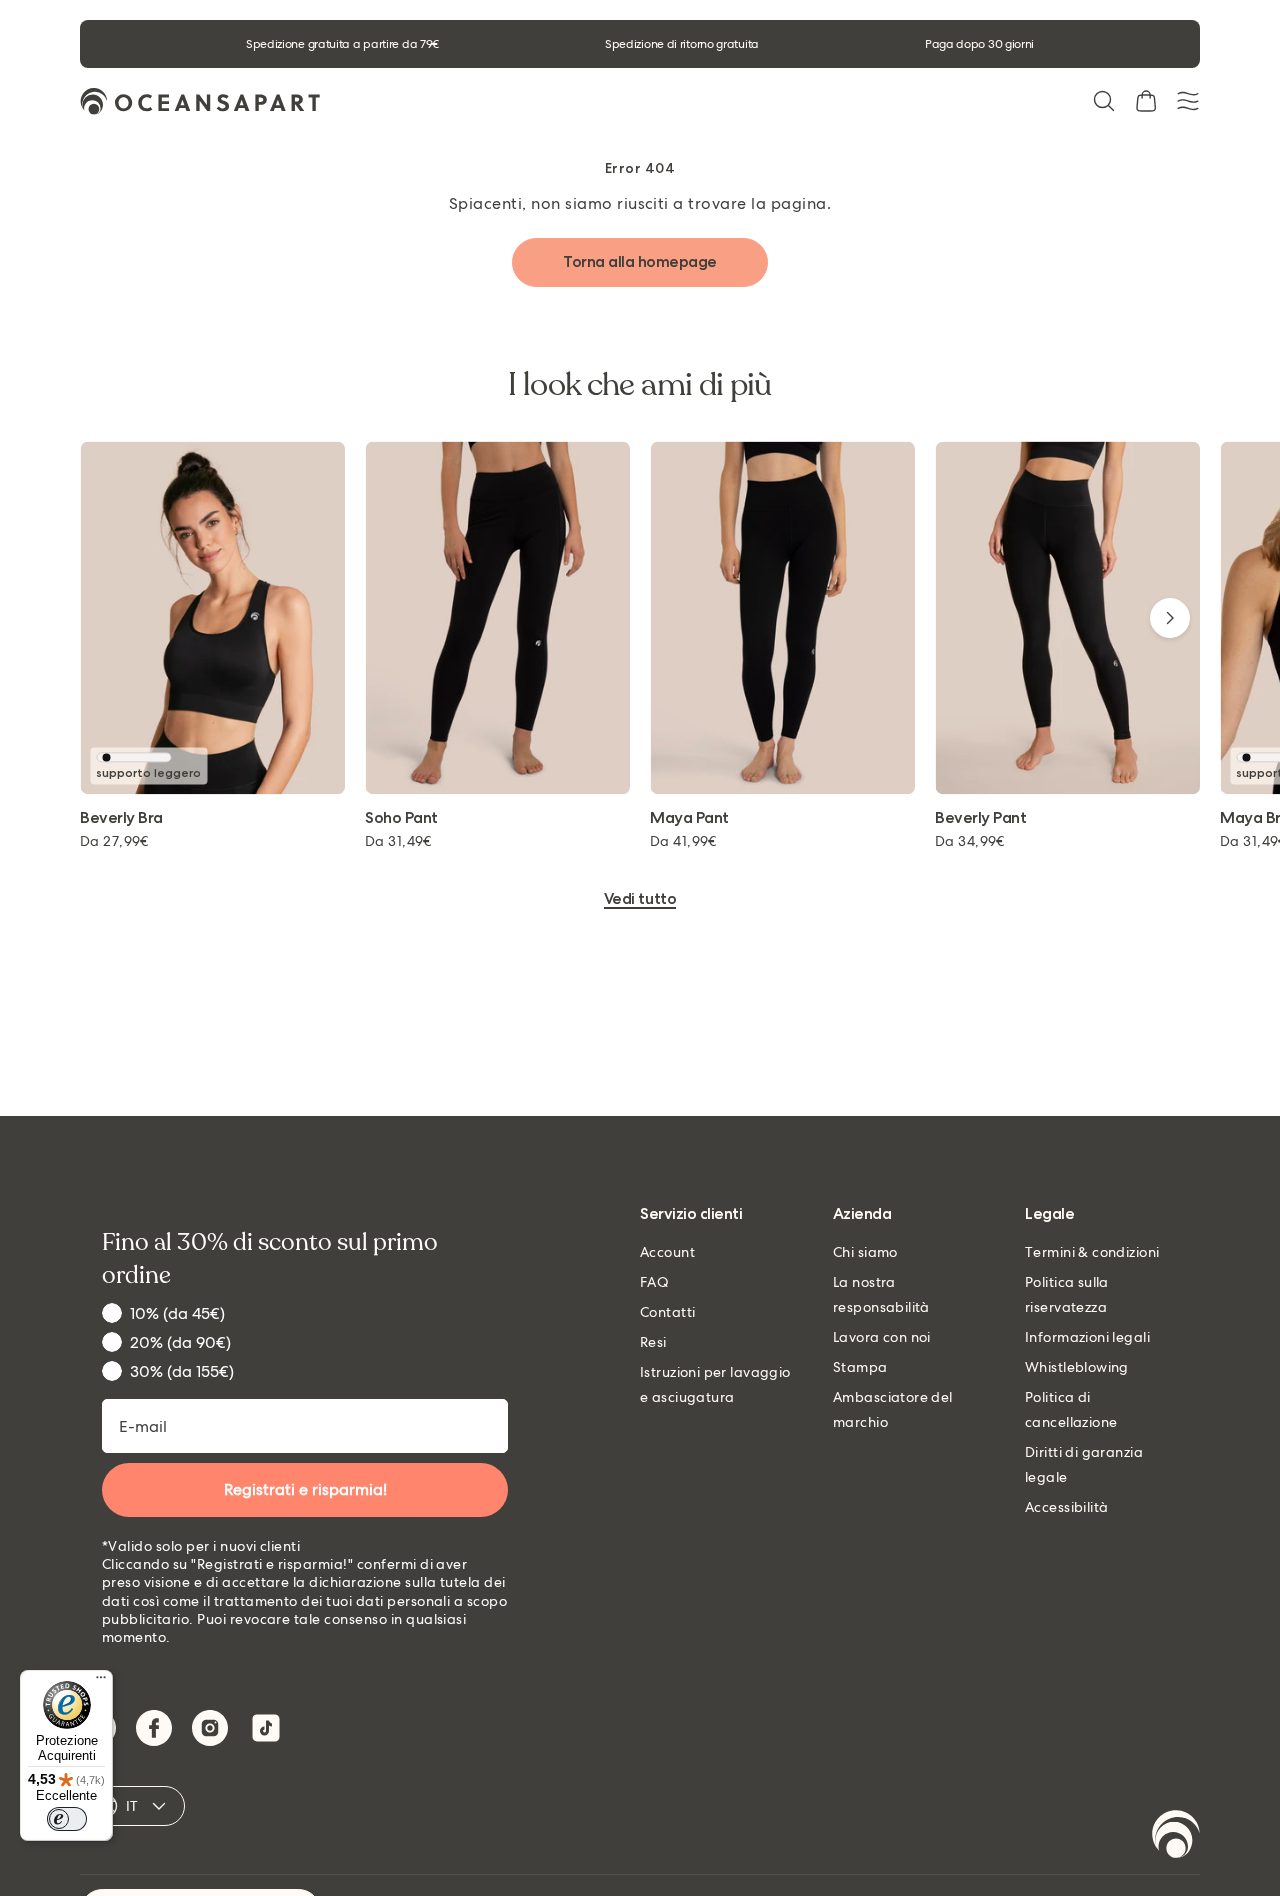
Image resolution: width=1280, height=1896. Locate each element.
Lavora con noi (882, 1337)
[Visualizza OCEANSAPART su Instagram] (210, 1728)
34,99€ (970, 841)
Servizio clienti (691, 1214)
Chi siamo (865, 1252)
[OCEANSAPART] (200, 101)
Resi (653, 1342)
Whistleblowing (1077, 1367)
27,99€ (114, 841)
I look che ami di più (640, 385)
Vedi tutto (640, 899)
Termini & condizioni (1092, 1252)
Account (667, 1252)
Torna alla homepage (640, 261)
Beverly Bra (121, 818)
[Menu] (101, 1682)
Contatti (667, 1312)
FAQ (654, 1282)
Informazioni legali (1087, 1337)
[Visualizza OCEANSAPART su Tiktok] (266, 1728)
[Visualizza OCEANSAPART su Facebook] (154, 1728)
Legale (1049, 1214)
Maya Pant (689, 818)
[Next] (1170, 618)
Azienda (862, 1214)
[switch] (67, 1819)
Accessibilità (1066, 1507)
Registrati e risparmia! (305, 1489)
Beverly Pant (980, 818)
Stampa (860, 1367)
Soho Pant (401, 818)
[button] (1104, 101)
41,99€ (683, 841)
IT (132, 1806)
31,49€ (398, 841)
